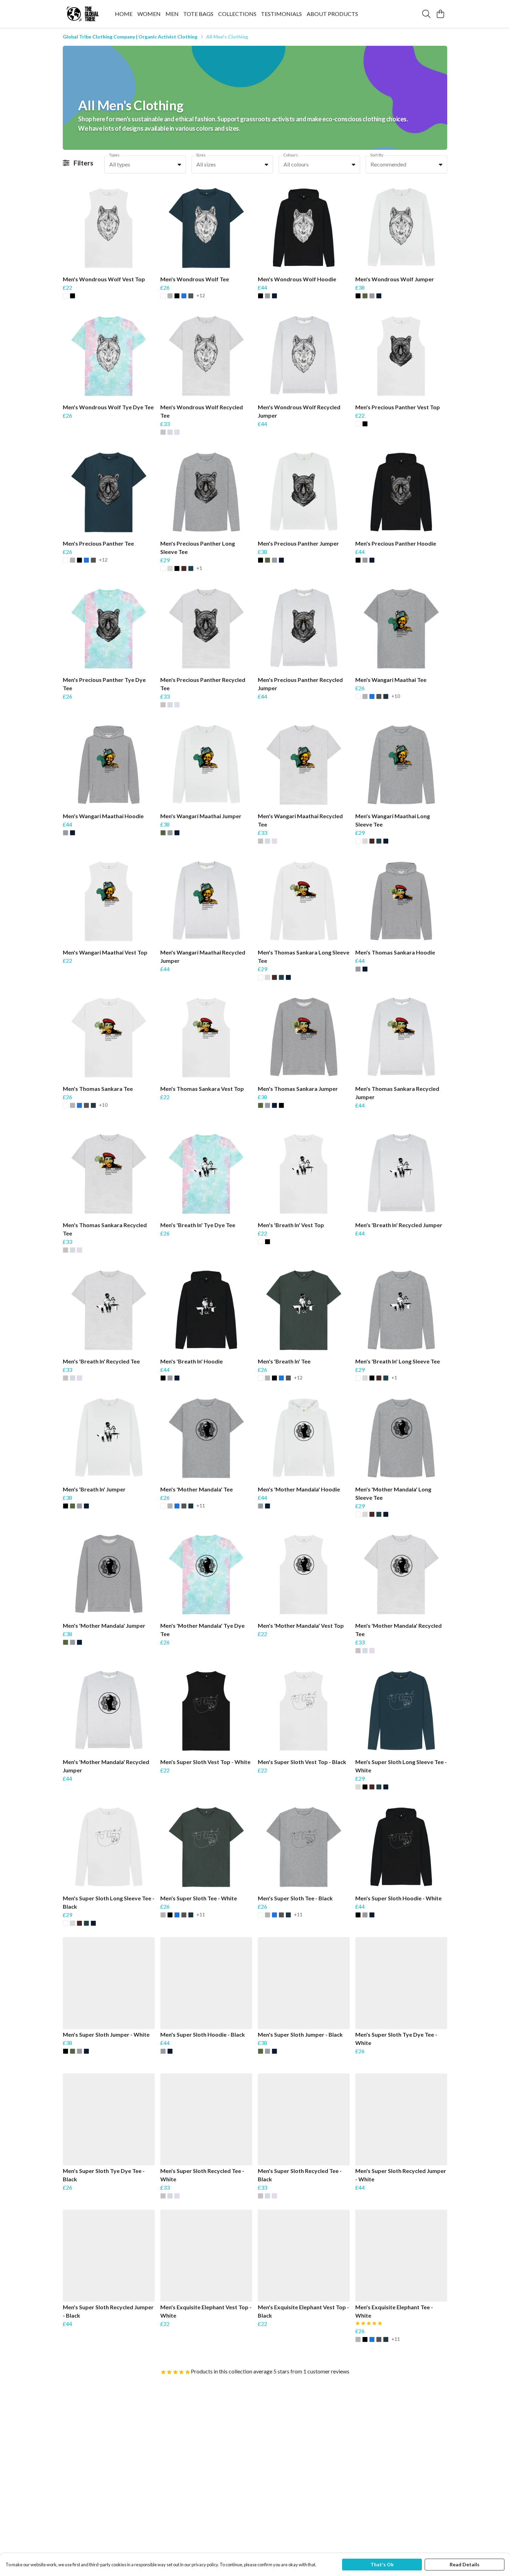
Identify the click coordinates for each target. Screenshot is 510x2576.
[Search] (426, 14)
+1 (199, 568)
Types (114, 155)
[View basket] (440, 14)
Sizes (201, 155)
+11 (201, 1506)
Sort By (377, 155)
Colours (291, 155)
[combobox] (145, 164)
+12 (201, 296)
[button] (179, 164)
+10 (396, 696)
